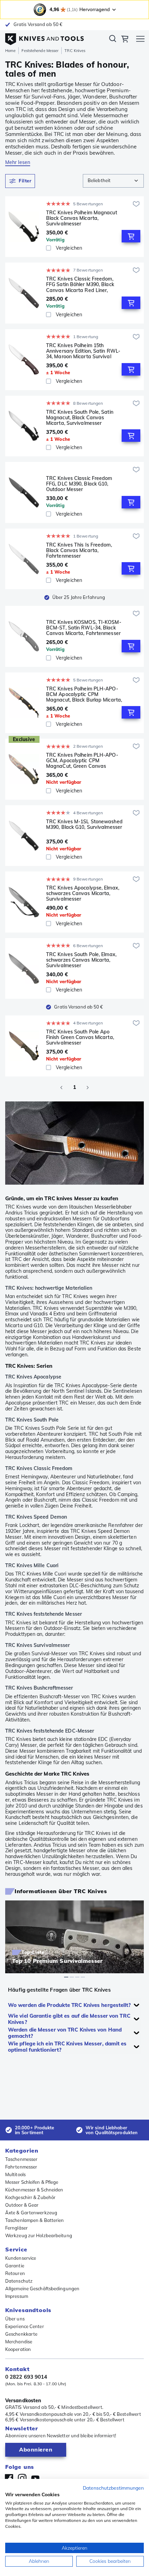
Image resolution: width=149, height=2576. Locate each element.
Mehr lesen (18, 162)
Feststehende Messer (40, 51)
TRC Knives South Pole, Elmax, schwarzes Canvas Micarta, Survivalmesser (81, 960)
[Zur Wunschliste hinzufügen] (136, 204)
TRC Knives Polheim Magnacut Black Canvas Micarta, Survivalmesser (82, 218)
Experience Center (25, 2326)
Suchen (113, 40)
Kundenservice (21, 2258)
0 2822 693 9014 (26, 2377)
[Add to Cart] (131, 236)
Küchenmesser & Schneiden (34, 2190)
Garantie (15, 2266)
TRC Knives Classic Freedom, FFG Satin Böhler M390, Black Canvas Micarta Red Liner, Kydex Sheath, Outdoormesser (81, 284)
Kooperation (18, 2349)
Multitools (15, 2174)
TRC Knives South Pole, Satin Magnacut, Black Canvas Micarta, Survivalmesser (80, 418)
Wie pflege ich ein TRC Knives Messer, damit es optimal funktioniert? (67, 2047)
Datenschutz (19, 2281)
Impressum (17, 2296)
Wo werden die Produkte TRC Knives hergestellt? (69, 2005)
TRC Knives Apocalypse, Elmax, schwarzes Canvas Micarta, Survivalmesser (83, 893)
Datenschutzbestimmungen (113, 2488)
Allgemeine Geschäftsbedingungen (42, 2289)
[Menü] (140, 40)
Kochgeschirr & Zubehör (30, 2197)
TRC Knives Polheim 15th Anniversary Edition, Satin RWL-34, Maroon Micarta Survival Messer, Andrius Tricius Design (83, 351)
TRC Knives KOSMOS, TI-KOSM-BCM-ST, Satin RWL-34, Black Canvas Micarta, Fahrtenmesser (84, 628)
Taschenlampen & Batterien (35, 2220)
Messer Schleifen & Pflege (32, 2182)
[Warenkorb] (125, 40)
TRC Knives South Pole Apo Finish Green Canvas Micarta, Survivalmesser (80, 1037)
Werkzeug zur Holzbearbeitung (39, 2235)
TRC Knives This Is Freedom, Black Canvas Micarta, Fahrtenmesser (79, 550)
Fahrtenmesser (21, 2167)
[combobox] (113, 181)
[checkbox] (49, 248)
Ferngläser (16, 2228)
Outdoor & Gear (22, 2205)
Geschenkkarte (21, 2334)
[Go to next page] (88, 1088)
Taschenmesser (21, 2159)
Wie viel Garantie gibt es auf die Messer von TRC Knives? (69, 2019)
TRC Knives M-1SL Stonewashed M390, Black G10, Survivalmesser (84, 825)
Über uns (15, 2319)
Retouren (15, 2273)
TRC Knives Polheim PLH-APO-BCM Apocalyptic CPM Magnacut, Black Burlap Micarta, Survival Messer (84, 694)
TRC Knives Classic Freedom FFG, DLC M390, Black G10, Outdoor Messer (79, 484)
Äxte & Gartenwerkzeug (31, 2213)
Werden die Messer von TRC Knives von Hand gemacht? (65, 2033)
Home (10, 51)
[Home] (45, 37)
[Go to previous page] (61, 1088)
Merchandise (19, 2342)
